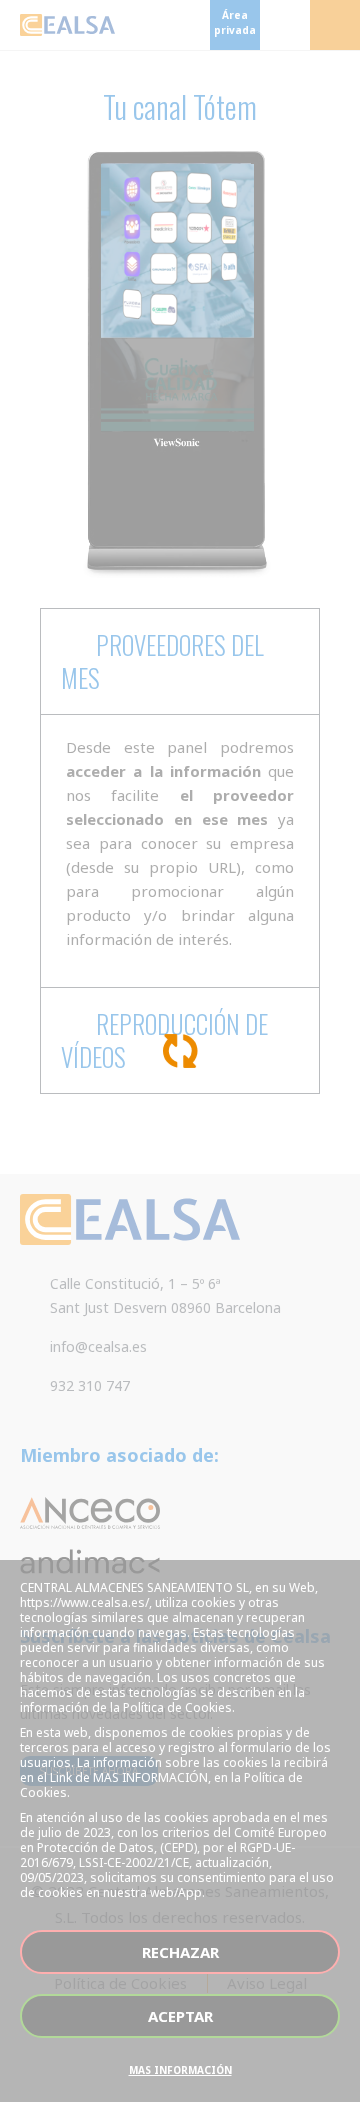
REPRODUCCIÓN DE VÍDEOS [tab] (164, 1040)
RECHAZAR (180, 1952)
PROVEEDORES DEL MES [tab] (162, 661)
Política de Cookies (120, 1983)
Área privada (235, 22)
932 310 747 (90, 1385)
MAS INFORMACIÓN (180, 2070)
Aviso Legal (267, 1983)
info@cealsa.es (98, 1346)
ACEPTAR (180, 2016)
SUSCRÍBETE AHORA (89, 1771)
